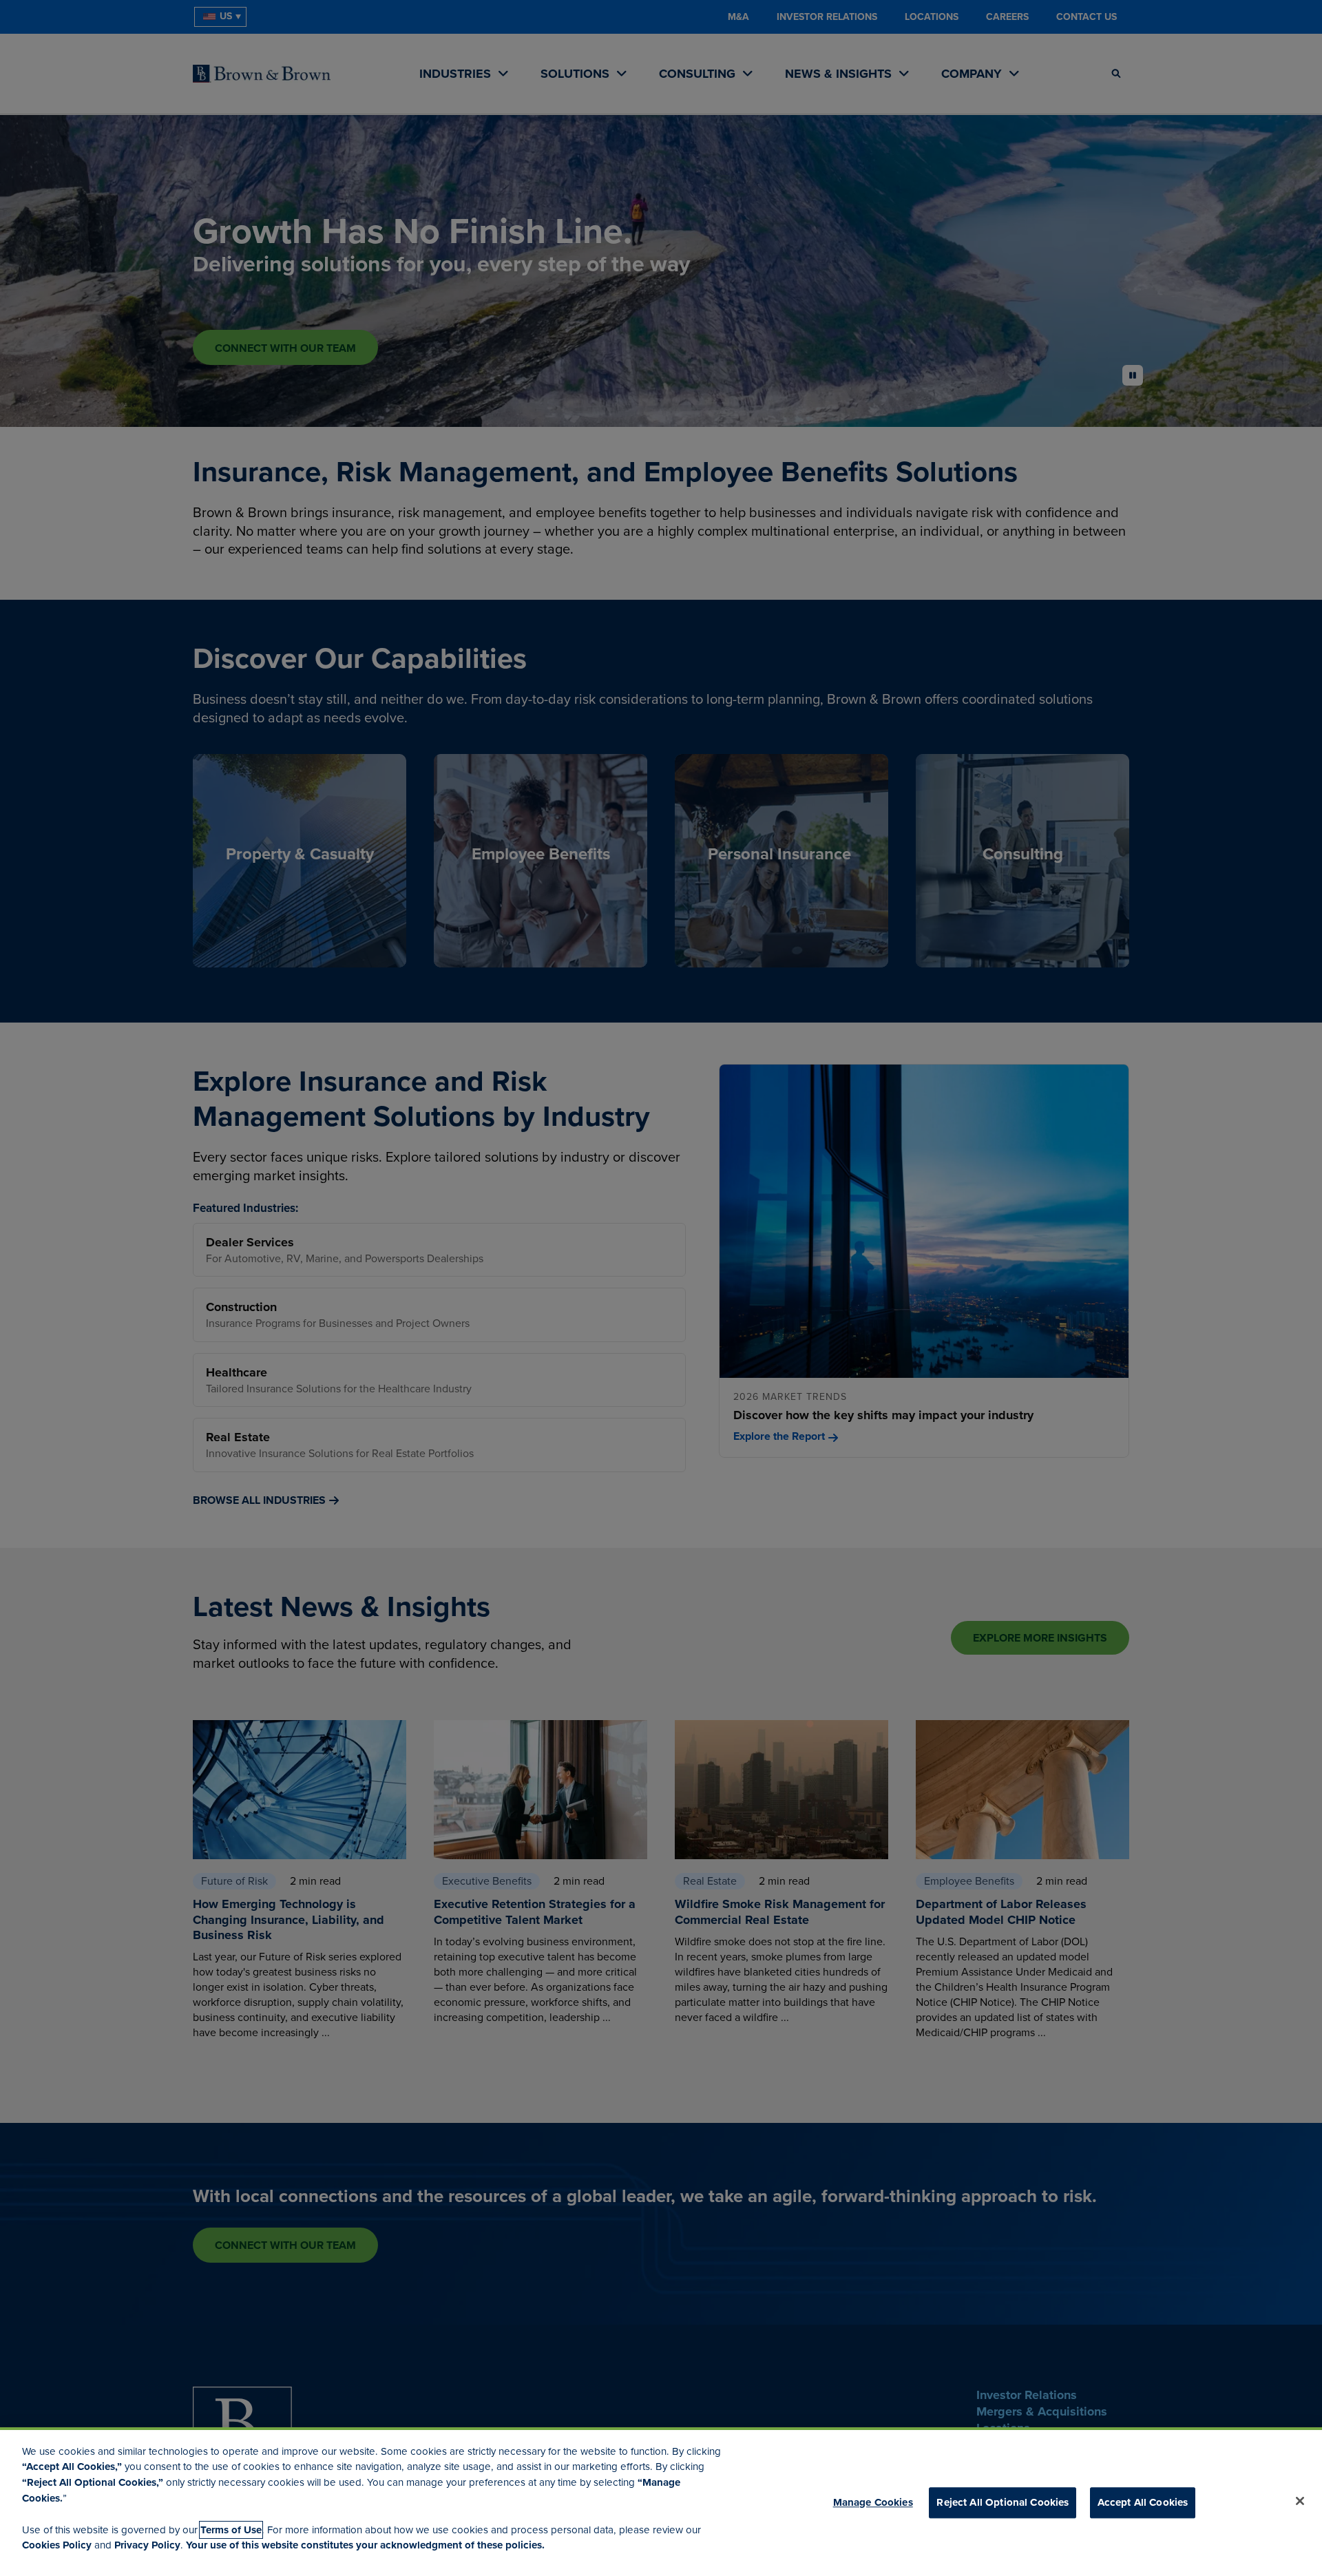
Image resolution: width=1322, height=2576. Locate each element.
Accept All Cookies (1143, 2502)
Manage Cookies (873, 2502)
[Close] (1300, 2501)
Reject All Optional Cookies (1003, 2502)
